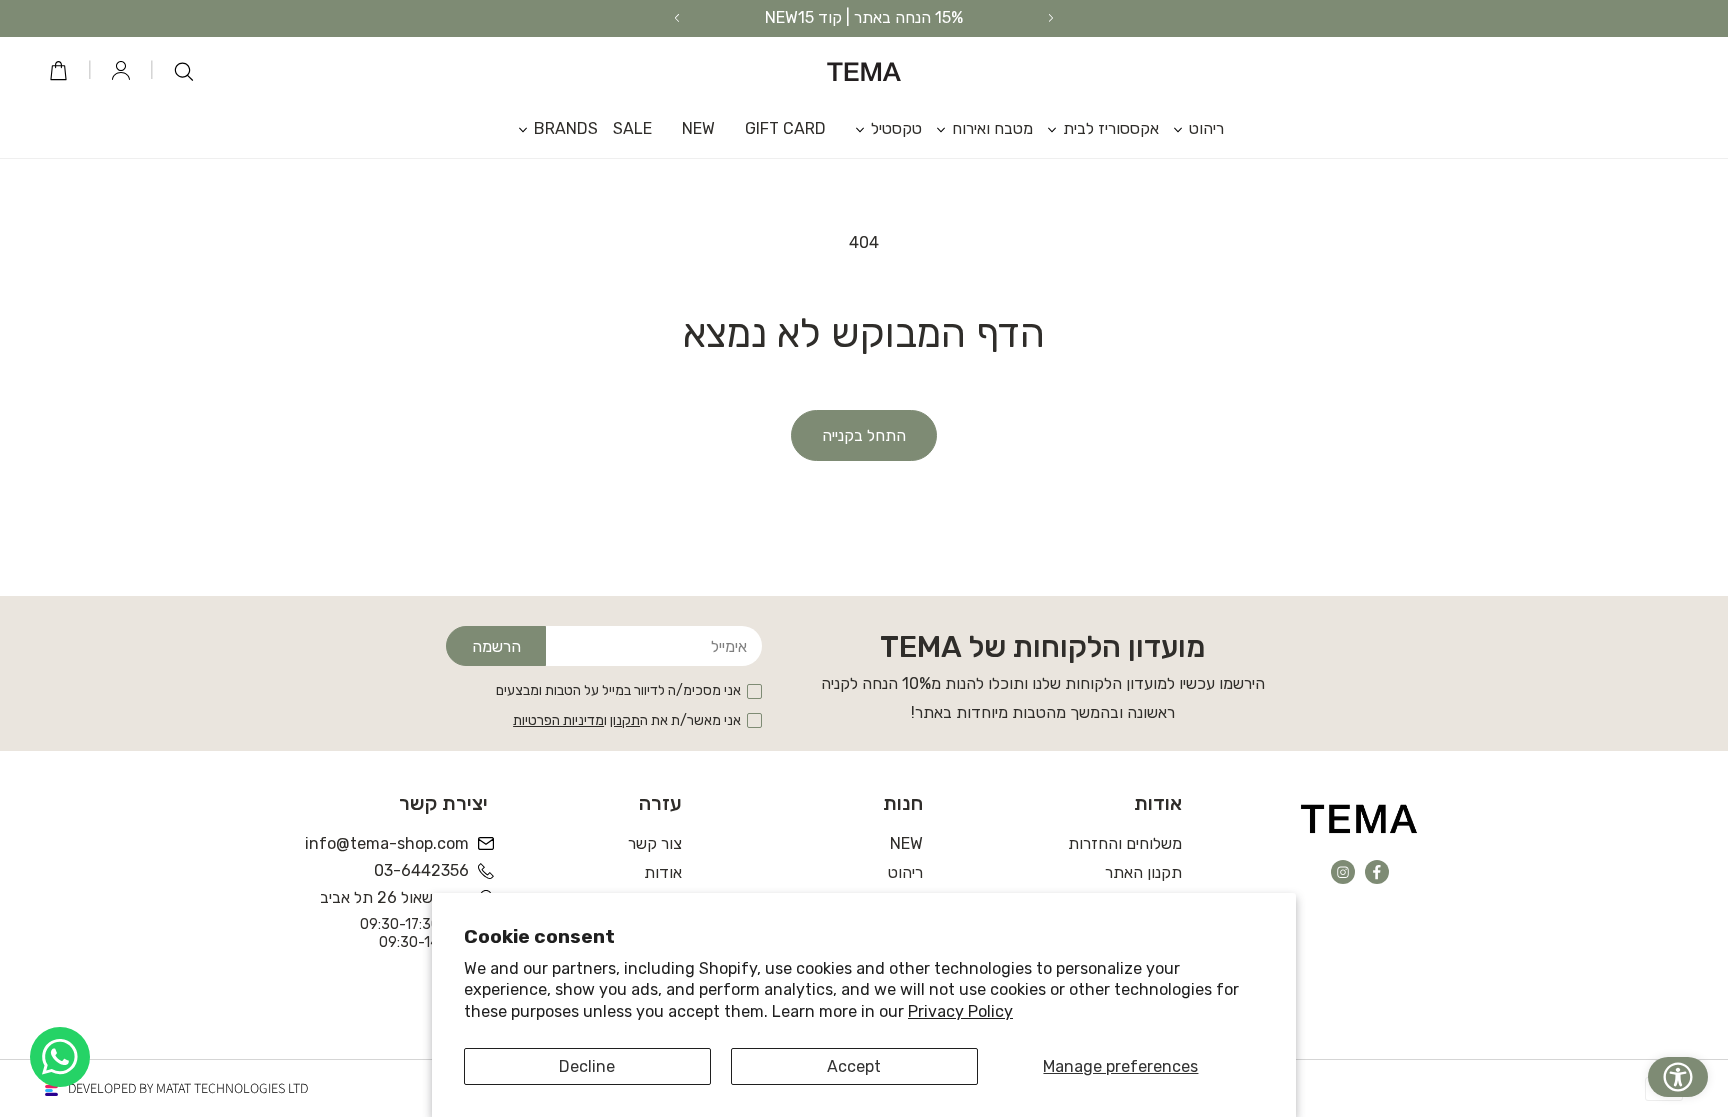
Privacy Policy (960, 1011)
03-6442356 (421, 870)
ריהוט (905, 872)
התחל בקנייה (864, 435)
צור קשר (655, 843)
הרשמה (496, 646)
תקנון (625, 720)
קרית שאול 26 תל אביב (394, 897)
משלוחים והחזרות (1125, 843)
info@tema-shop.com (388, 843)
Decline (587, 1066)
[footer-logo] (1359, 818)
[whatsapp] (60, 1057)
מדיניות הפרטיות (558, 720)
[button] (1191, 128)
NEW (906, 843)
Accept (854, 1066)
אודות (663, 872)
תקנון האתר (1143, 872)
